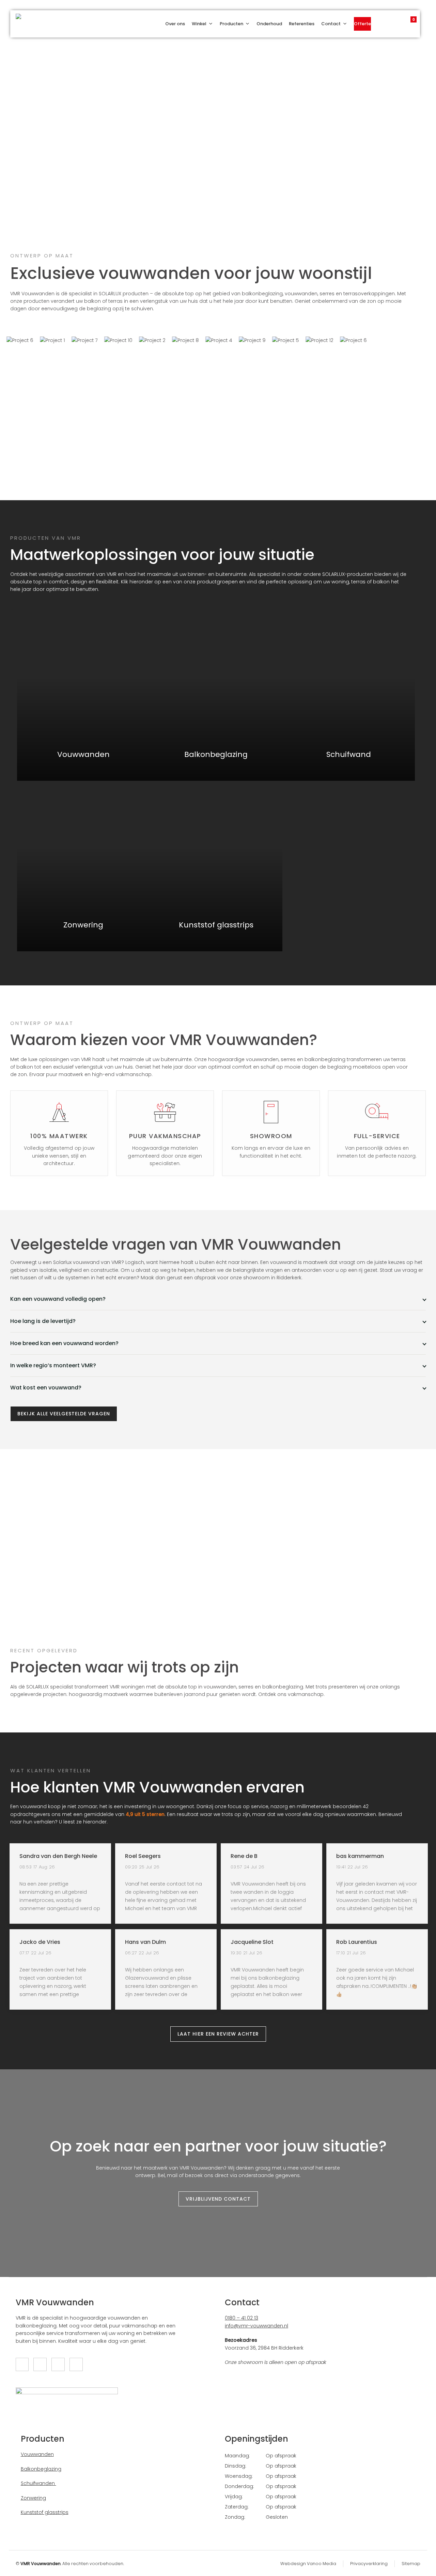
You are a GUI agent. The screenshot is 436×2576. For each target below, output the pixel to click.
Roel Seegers (143, 1856)
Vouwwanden (37, 2454)
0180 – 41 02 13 (242, 2318)
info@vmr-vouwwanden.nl (256, 2326)
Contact (331, 24)
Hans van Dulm (145, 1942)
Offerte (362, 24)
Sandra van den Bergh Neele (58, 1856)
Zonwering (33, 2498)
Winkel (199, 24)
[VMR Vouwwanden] (26, 24)
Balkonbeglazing (41, 2469)
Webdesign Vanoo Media (308, 2564)
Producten (231, 24)
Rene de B (244, 1856)
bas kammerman (360, 1856)
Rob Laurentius (357, 1942)
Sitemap (411, 2564)
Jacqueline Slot (252, 1942)
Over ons (175, 24)
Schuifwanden (38, 2483)
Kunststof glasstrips (45, 2512)
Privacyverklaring (369, 2564)
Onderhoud (269, 24)
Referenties (302, 24)
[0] (407, 22)
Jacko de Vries (40, 1942)
